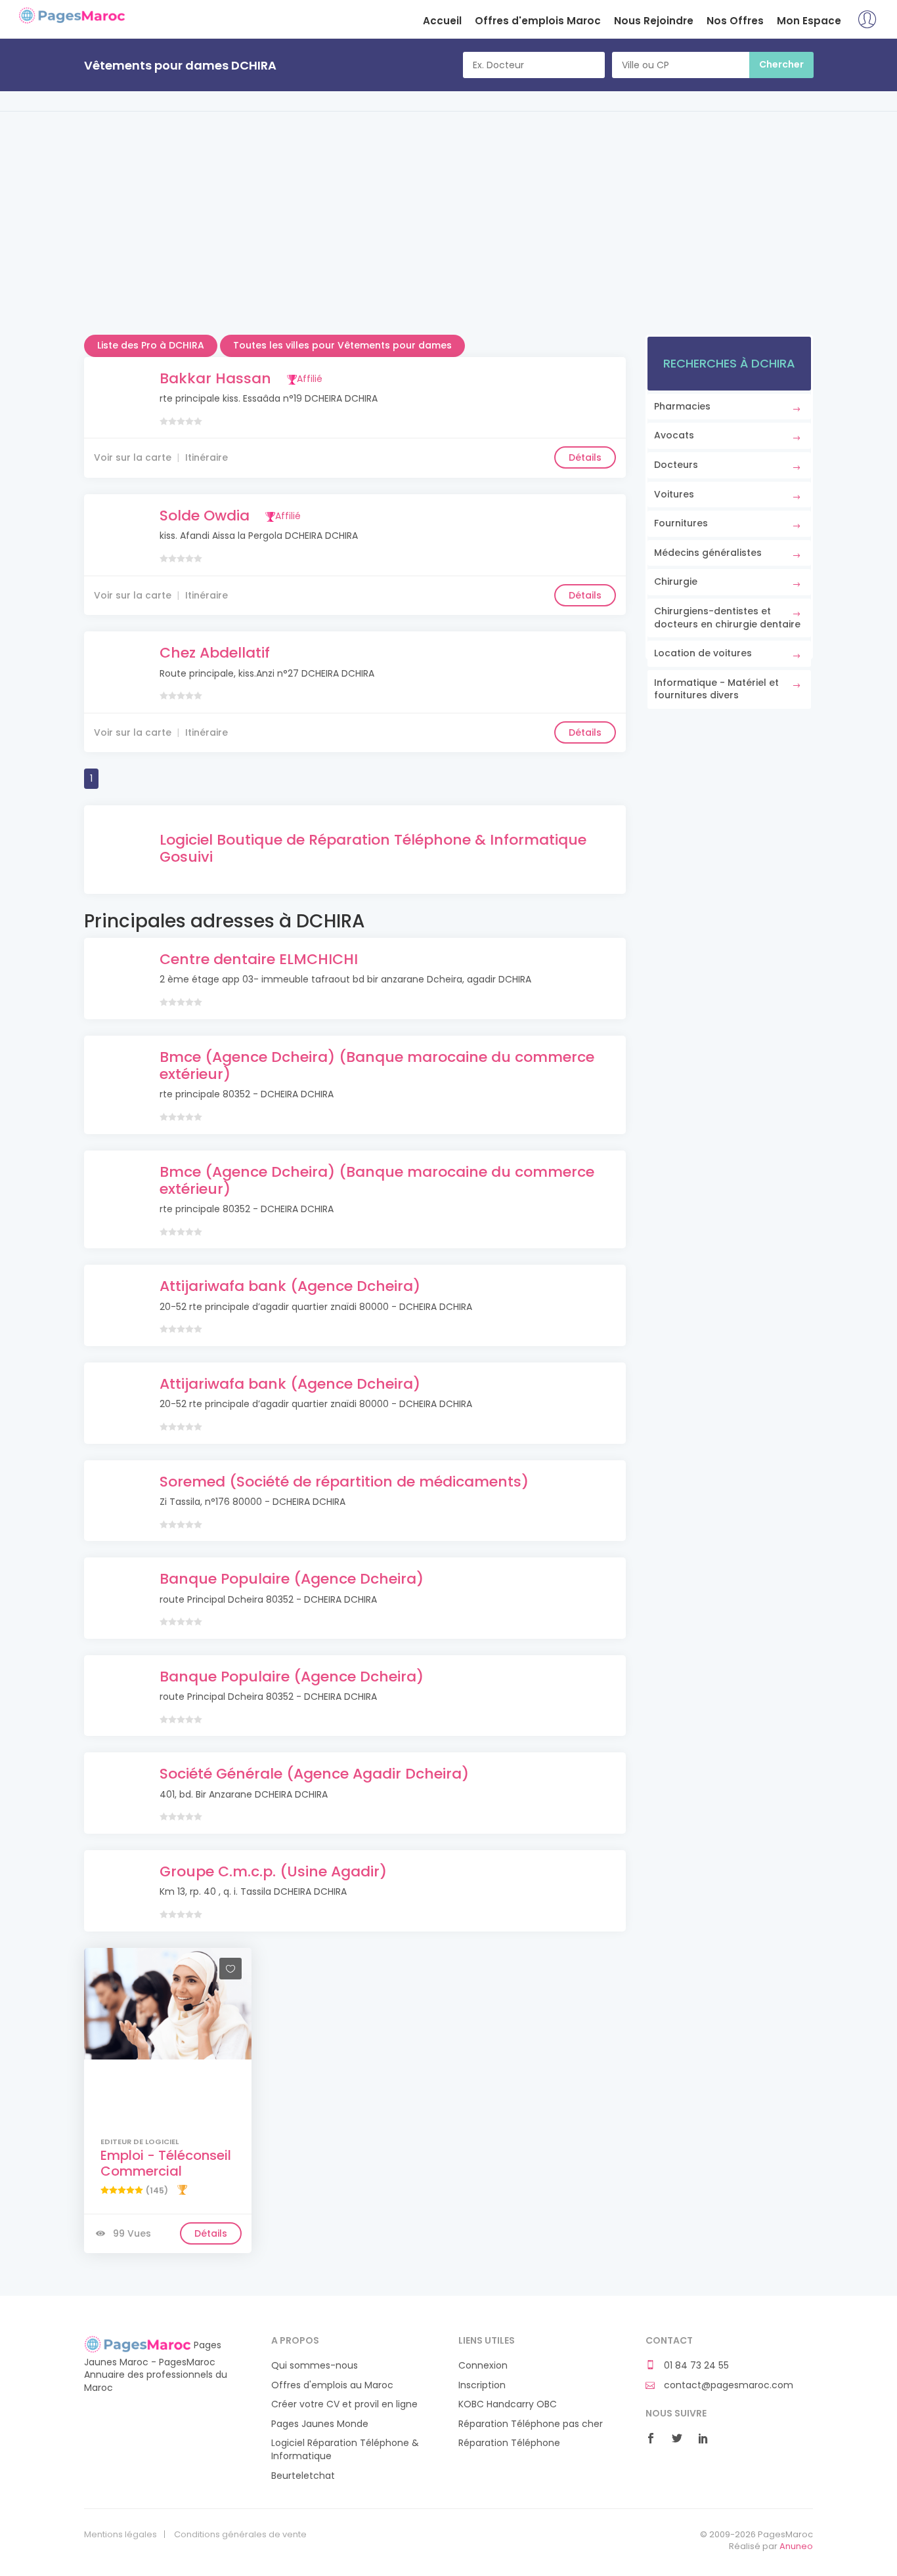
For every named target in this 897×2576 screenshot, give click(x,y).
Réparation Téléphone (509, 2443)
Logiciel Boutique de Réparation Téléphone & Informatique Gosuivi (373, 848)
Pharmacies (682, 406)
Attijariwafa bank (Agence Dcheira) (290, 1286)
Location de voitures (703, 653)
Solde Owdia (205, 516)
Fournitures (681, 523)
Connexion (483, 2366)
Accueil (442, 21)
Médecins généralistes (708, 553)
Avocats (674, 435)
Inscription (482, 2385)
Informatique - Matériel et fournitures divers (716, 689)
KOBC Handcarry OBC (508, 2404)
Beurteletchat (303, 2476)
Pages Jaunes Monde (320, 2424)
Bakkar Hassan (215, 378)
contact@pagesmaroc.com (727, 2385)
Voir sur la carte (133, 457)
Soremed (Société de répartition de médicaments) (344, 1482)
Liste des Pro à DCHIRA (151, 345)
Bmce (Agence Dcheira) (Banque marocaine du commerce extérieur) (377, 1066)
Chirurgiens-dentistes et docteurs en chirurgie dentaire (727, 618)
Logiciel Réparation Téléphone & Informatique (345, 2450)
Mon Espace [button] (809, 21)
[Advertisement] (448, 243)
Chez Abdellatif (215, 653)
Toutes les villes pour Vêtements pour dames (342, 345)
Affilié (310, 379)
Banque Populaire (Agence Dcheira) (292, 1579)
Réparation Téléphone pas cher (531, 2424)
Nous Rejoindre (654, 21)
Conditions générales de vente (240, 2535)
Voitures (674, 494)
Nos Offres (735, 21)
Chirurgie (676, 581)
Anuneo (796, 2546)
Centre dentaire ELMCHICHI (259, 959)
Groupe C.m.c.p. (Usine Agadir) (273, 1871)
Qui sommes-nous (315, 2366)
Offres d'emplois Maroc (538, 21)
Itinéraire (207, 457)
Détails (585, 457)
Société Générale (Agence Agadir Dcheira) (314, 1774)
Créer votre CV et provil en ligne (344, 2404)
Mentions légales (120, 2535)
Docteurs (676, 465)
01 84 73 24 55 (695, 2366)
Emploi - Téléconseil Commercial (166, 2163)
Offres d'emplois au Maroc (332, 2385)
